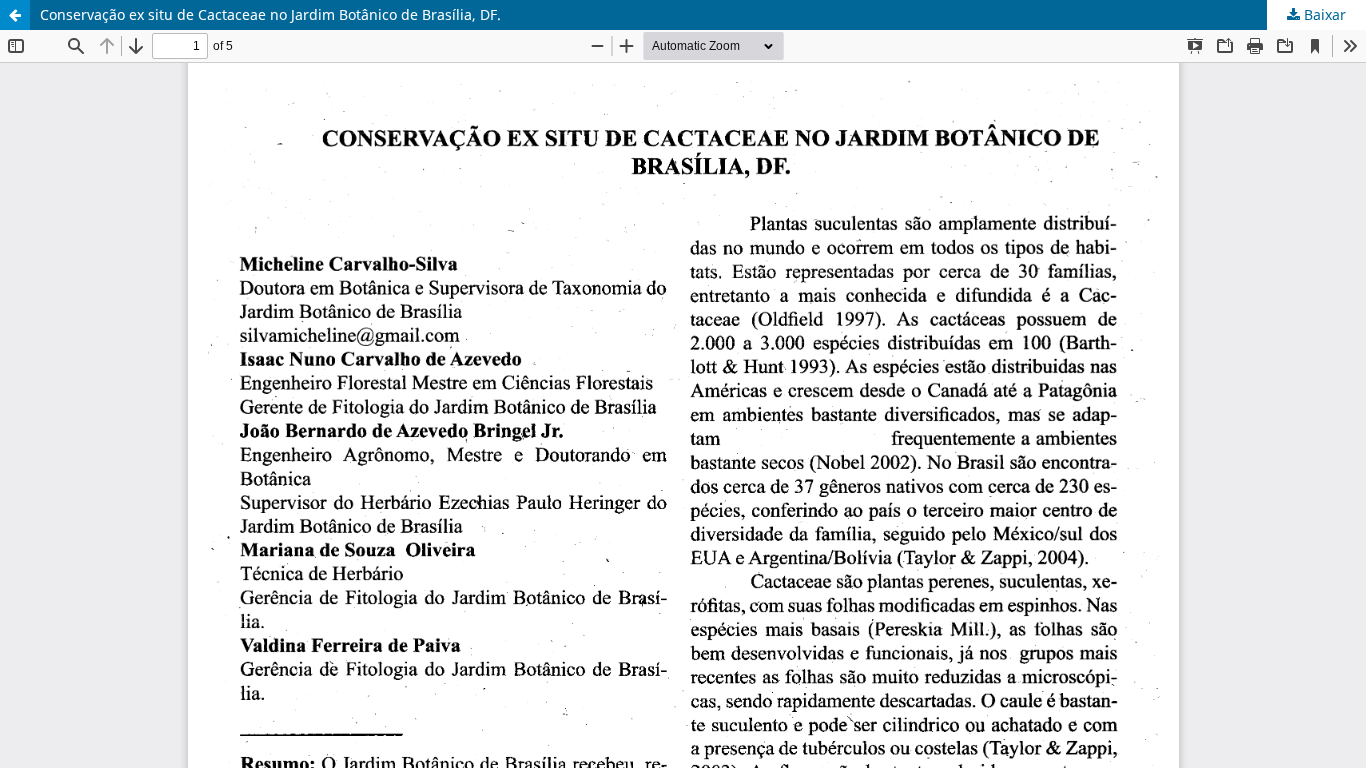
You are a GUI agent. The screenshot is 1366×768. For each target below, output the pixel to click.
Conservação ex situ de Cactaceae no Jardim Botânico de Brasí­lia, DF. (270, 14)
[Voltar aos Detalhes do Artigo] (15, 15)
